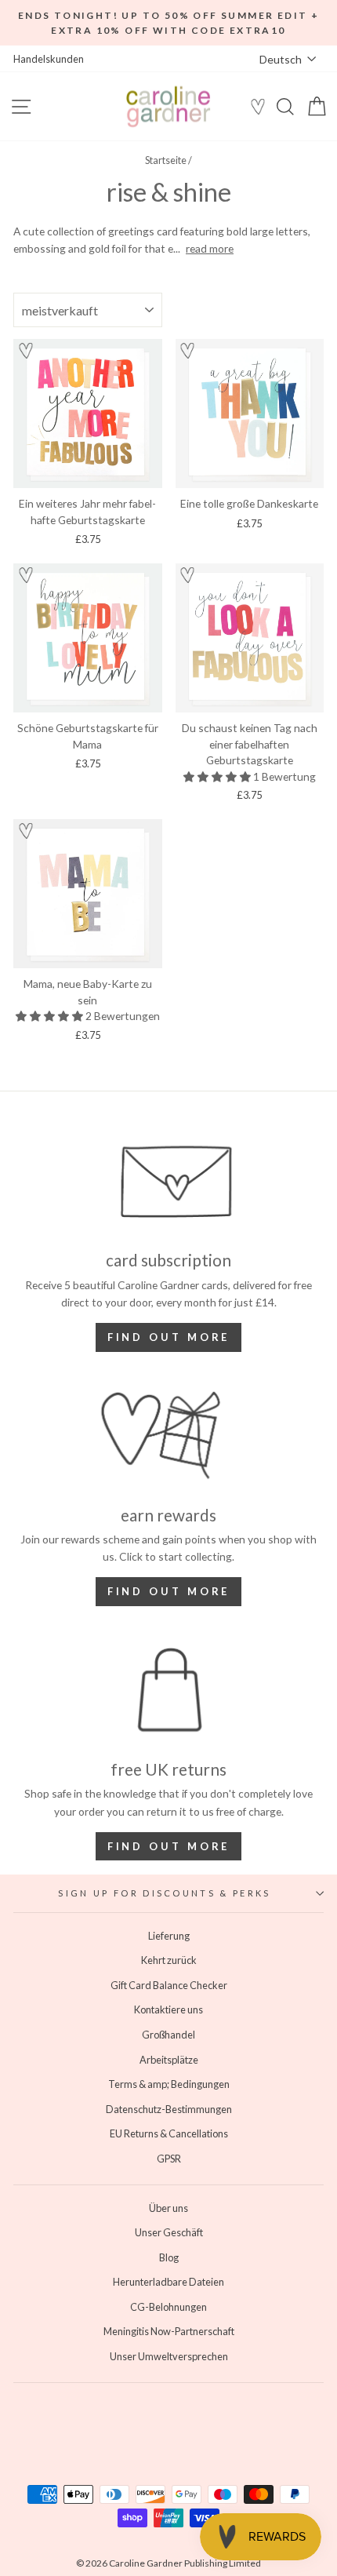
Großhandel (168, 2035)
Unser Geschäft (169, 2232)
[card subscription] (168, 1181)
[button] (26, 353)
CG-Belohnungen (168, 2307)
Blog (169, 2257)
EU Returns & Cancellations (169, 2133)
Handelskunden (49, 59)
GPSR (169, 2159)
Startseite (166, 160)
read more (210, 248)
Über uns (168, 2208)
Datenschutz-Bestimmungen (169, 2109)
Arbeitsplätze (169, 2060)
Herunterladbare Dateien (168, 2282)
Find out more (169, 1337)
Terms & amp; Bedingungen (169, 2084)
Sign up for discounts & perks (164, 1893)
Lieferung (169, 1936)
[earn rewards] (168, 1436)
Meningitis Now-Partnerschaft (169, 2331)
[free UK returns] (168, 1690)
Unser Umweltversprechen (169, 2356)
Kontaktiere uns (168, 2009)
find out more (169, 1591)
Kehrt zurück (169, 1960)
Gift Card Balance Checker (169, 1985)
